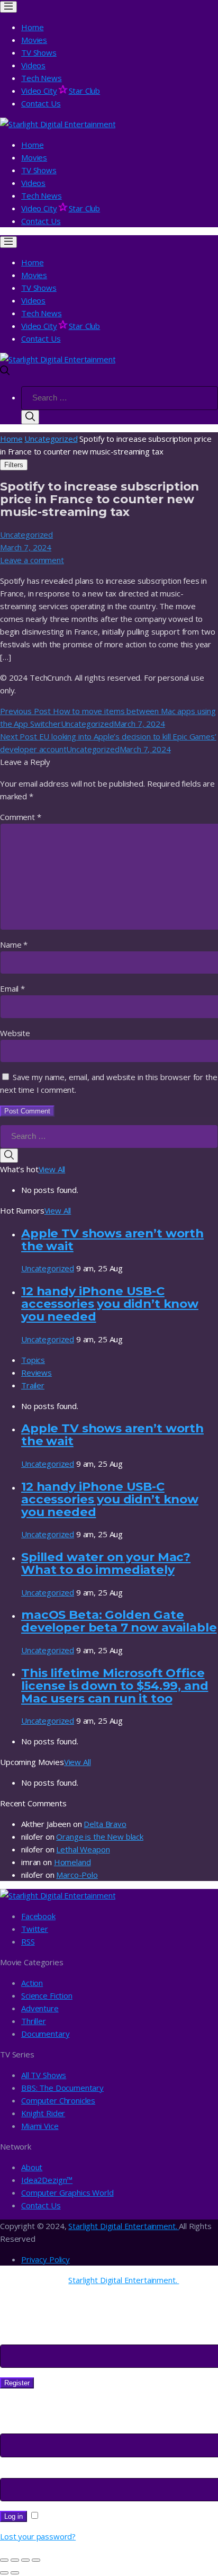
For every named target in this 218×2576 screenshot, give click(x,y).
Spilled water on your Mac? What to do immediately (106, 1563)
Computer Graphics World (67, 2192)
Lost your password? (38, 2536)
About (32, 2167)
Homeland (72, 1862)
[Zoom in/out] (36, 2560)
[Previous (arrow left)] (4, 2573)
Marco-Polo (77, 1875)
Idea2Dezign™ (47, 2180)
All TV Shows (44, 2075)
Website (15, 1033)
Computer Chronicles (58, 2100)
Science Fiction (47, 1995)
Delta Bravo (105, 1824)
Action (32, 1983)
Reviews (37, 1372)
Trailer (33, 1385)
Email (12, 988)
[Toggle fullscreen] (25, 2560)
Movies (34, 40)
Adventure (40, 2008)
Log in (13, 2516)
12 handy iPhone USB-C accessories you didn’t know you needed (110, 1304)
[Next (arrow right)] (15, 2573)
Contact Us (41, 103)
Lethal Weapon (83, 1849)
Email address (28, 2338)
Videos (33, 65)
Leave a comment (32, 560)
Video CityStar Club (61, 91)
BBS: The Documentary (62, 2088)
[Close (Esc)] (4, 2560)
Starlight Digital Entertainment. (124, 2226)
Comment (21, 817)
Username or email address (53, 2427)
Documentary (45, 2034)
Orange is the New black (100, 1837)
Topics (33, 1360)
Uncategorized (51, 439)
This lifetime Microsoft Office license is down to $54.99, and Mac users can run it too (115, 1686)
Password (21, 2472)
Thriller (34, 2021)
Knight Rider (43, 2113)
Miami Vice (40, 2126)
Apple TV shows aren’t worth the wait (112, 1240)
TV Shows (39, 52)
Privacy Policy (46, 2259)
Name (14, 944)
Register (17, 2383)
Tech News (42, 78)
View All (52, 1169)
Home (32, 27)
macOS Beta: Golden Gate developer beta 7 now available (119, 1621)
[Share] (15, 2560)
